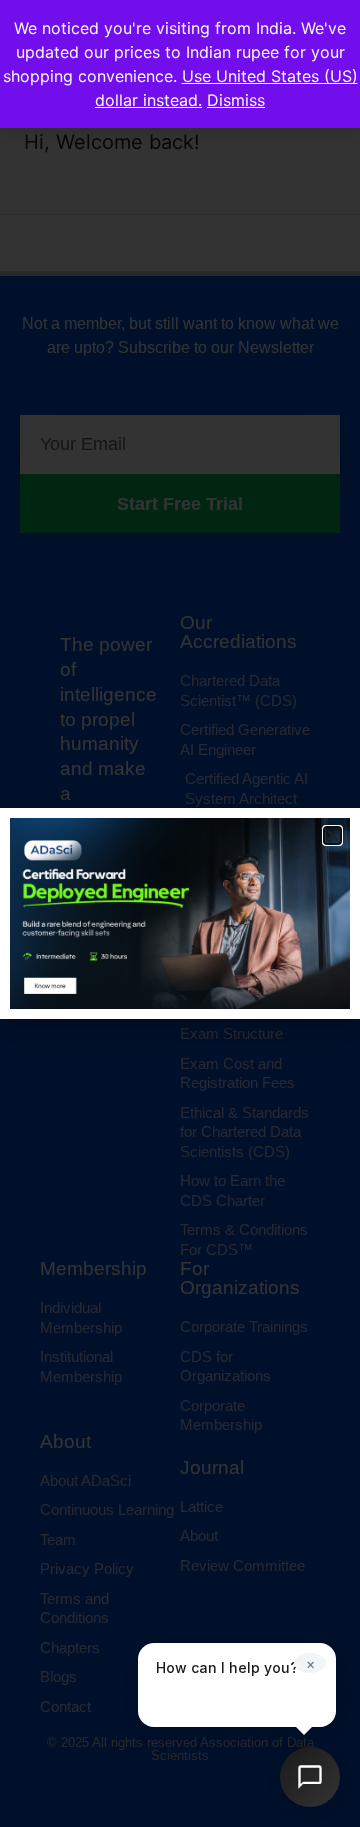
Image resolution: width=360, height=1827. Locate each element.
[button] (332, 835)
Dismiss (236, 100)
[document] (180, 913)
